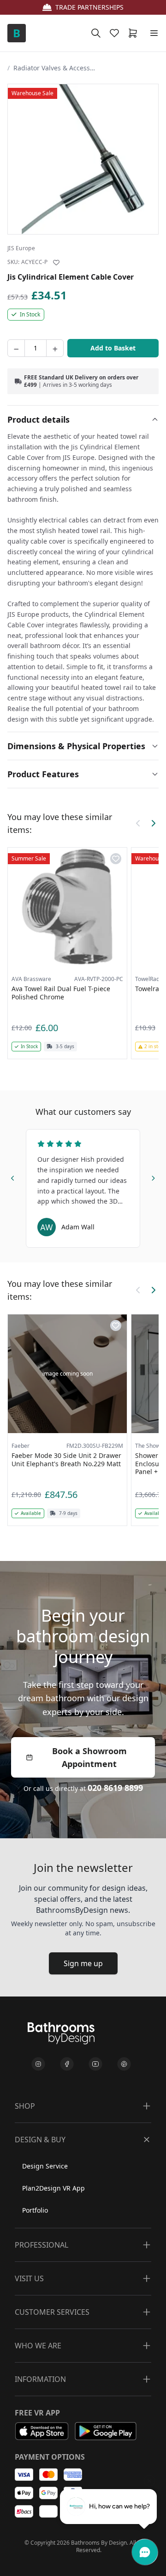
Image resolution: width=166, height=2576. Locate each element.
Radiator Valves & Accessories (55, 68)
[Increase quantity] (55, 348)
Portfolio (35, 2210)
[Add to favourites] (56, 263)
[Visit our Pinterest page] (124, 2064)
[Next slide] (153, 1176)
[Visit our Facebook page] (67, 2064)
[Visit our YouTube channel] (95, 2064)
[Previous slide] (13, 1176)
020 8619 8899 (115, 1788)
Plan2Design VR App (53, 2188)
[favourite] (116, 33)
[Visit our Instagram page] (38, 2064)
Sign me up (83, 1963)
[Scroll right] (153, 823)
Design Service (45, 2166)
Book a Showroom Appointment (89, 1757)
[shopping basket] (135, 33)
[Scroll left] (138, 823)
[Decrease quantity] (16, 348)
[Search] (96, 33)
